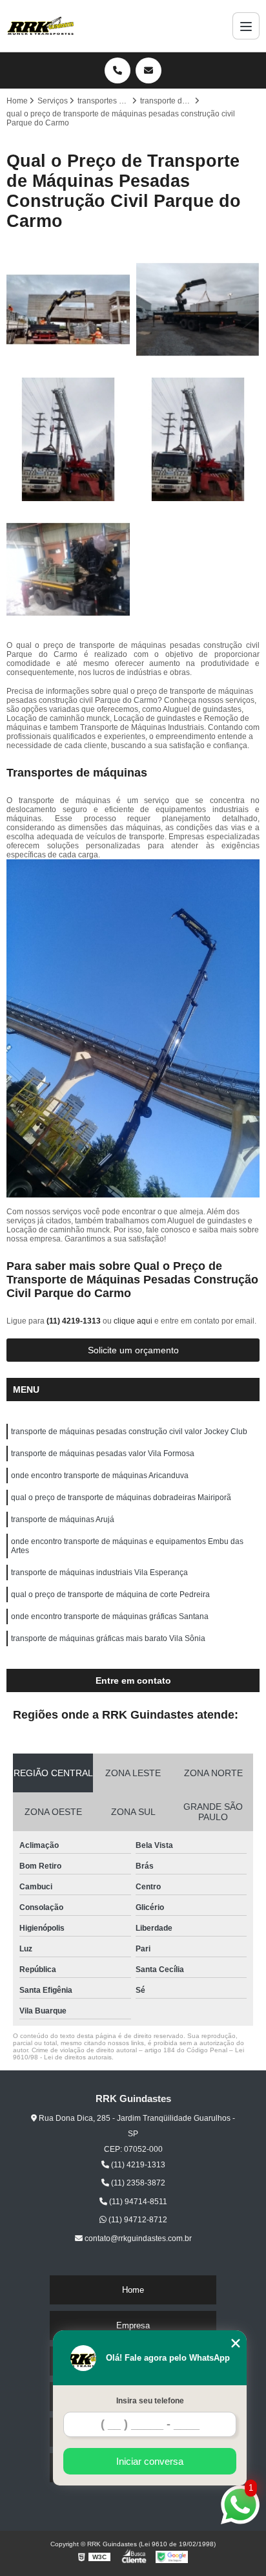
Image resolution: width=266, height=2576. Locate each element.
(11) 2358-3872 (137, 2183)
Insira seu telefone (150, 2401)
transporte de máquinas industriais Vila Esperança (99, 1572)
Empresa (133, 2325)
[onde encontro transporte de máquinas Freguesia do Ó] (68, 569)
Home (133, 2290)
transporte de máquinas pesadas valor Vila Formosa (103, 1454)
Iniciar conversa (150, 2461)
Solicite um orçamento (133, 1350)
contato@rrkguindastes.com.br (137, 2238)
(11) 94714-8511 (137, 2202)
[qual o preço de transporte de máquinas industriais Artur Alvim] (198, 439)
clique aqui (133, 1321)
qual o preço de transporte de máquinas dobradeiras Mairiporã (121, 1497)
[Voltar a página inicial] (41, 26)
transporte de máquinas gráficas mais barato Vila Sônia (108, 1638)
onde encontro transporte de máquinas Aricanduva (100, 1476)
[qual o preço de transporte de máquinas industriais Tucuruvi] (68, 439)
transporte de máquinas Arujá (63, 1519)
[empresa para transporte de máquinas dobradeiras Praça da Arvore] (68, 309)
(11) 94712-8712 (137, 2220)
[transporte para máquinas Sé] (198, 309)
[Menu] (246, 26)
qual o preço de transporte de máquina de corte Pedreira (110, 1594)
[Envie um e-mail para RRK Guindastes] (148, 70)
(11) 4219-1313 (75, 1321)
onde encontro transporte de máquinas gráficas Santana (110, 1616)
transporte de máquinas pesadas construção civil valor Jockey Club (129, 1432)
